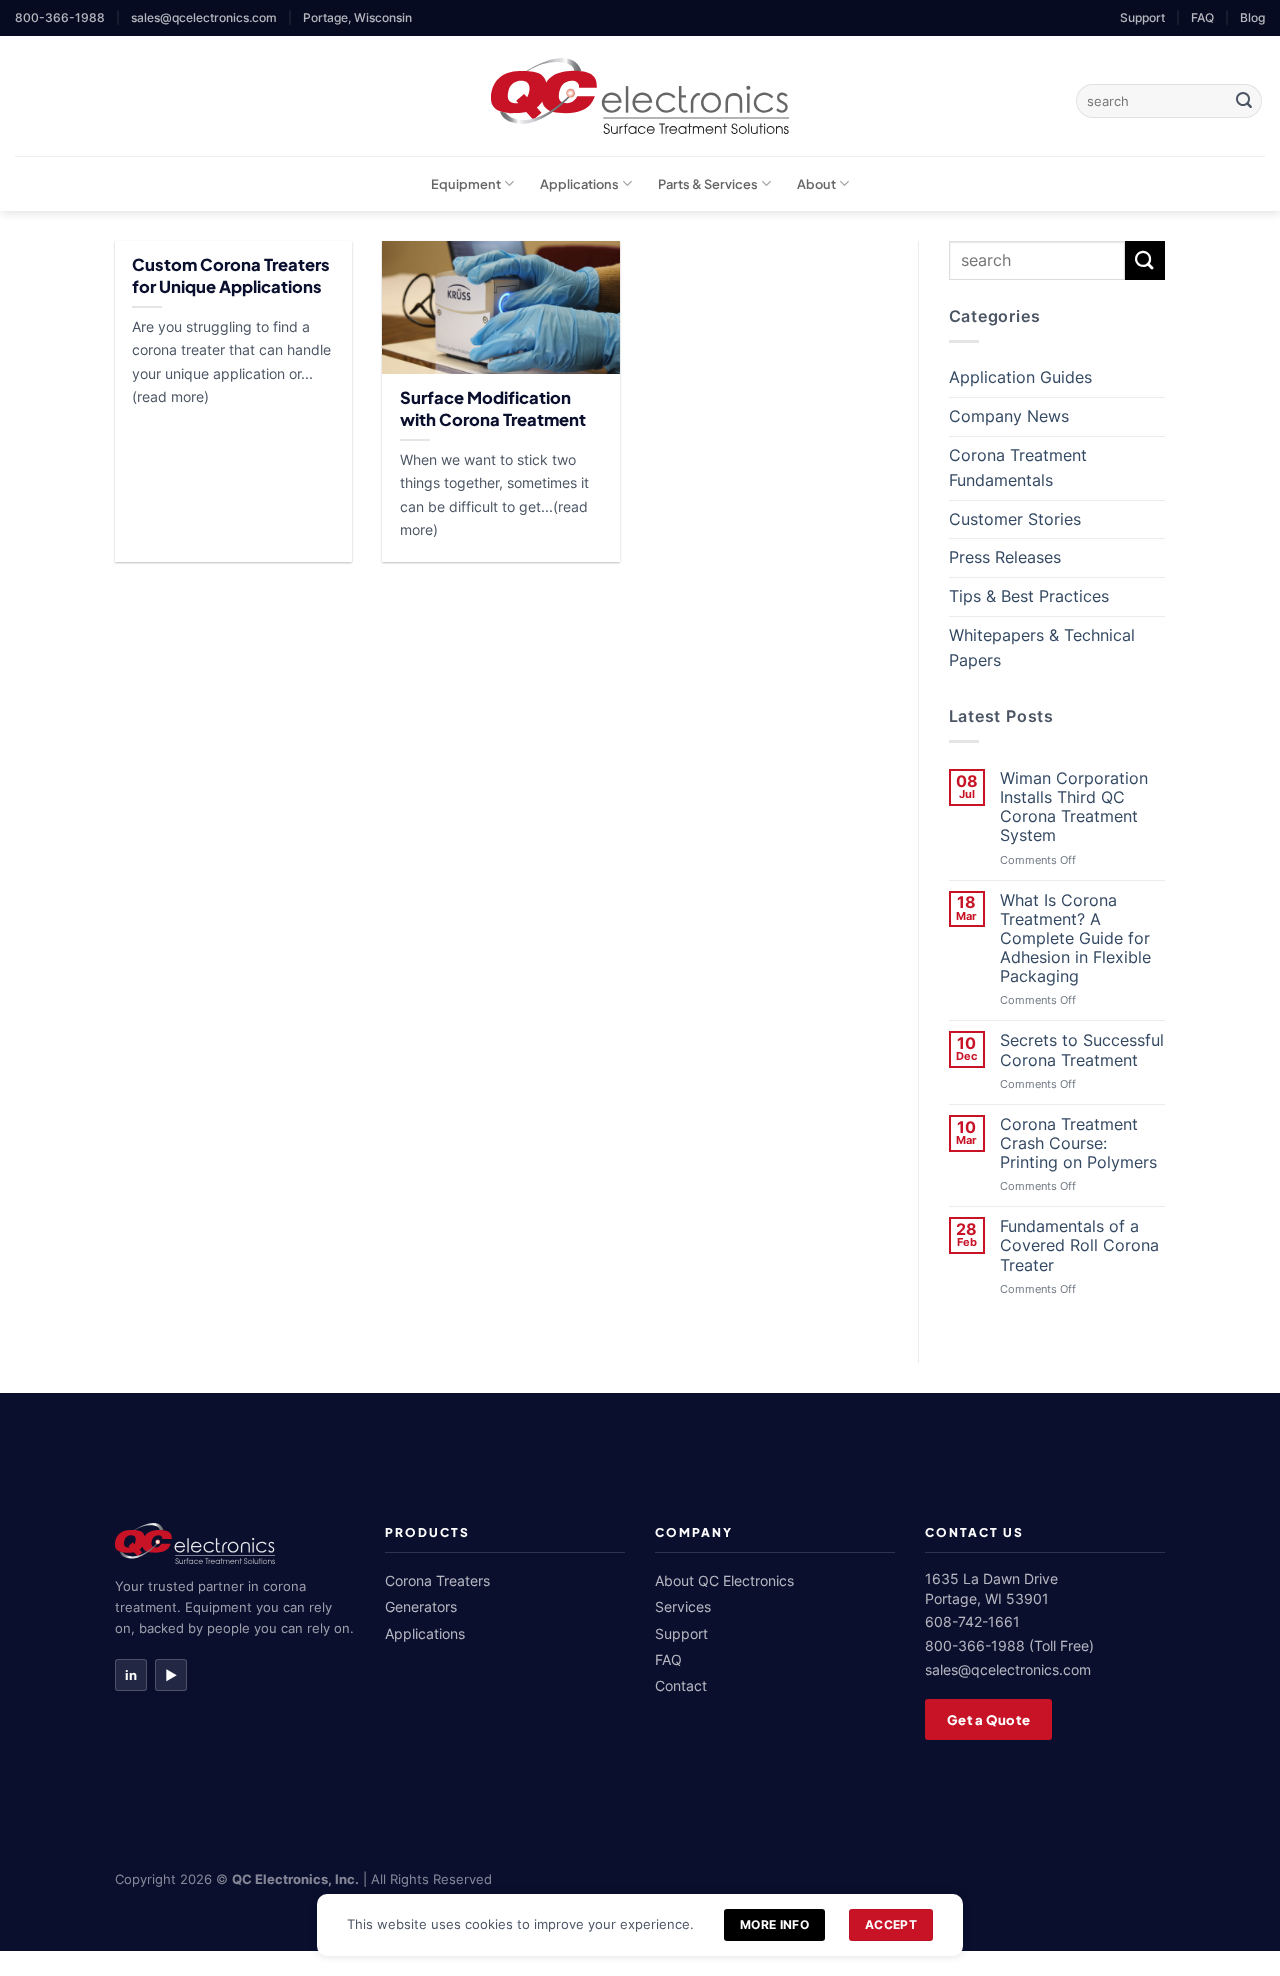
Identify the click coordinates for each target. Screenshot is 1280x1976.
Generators (421, 1606)
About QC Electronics (724, 1580)
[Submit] (1244, 101)
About (816, 184)
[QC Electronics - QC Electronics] (640, 96)
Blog (1252, 17)
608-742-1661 (972, 1621)
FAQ (1202, 17)
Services (683, 1606)
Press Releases (1005, 557)
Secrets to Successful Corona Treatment (1082, 1050)
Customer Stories (1015, 519)
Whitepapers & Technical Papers (1042, 648)
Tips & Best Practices (1029, 596)
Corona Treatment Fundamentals (1018, 468)
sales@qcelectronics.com (204, 17)
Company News (1009, 416)
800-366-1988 (60, 17)
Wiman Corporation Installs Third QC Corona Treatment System (1074, 807)
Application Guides (1020, 377)
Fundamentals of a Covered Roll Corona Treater (1079, 1245)
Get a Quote (988, 1719)
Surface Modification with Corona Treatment (493, 408)
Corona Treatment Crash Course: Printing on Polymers (1078, 1143)
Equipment (466, 184)
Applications (579, 184)
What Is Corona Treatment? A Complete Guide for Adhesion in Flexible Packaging (1075, 939)
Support (1142, 17)
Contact (681, 1685)
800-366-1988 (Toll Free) (1009, 1645)
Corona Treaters (437, 1580)
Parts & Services (708, 184)
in (131, 1675)
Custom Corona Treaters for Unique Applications (231, 275)
